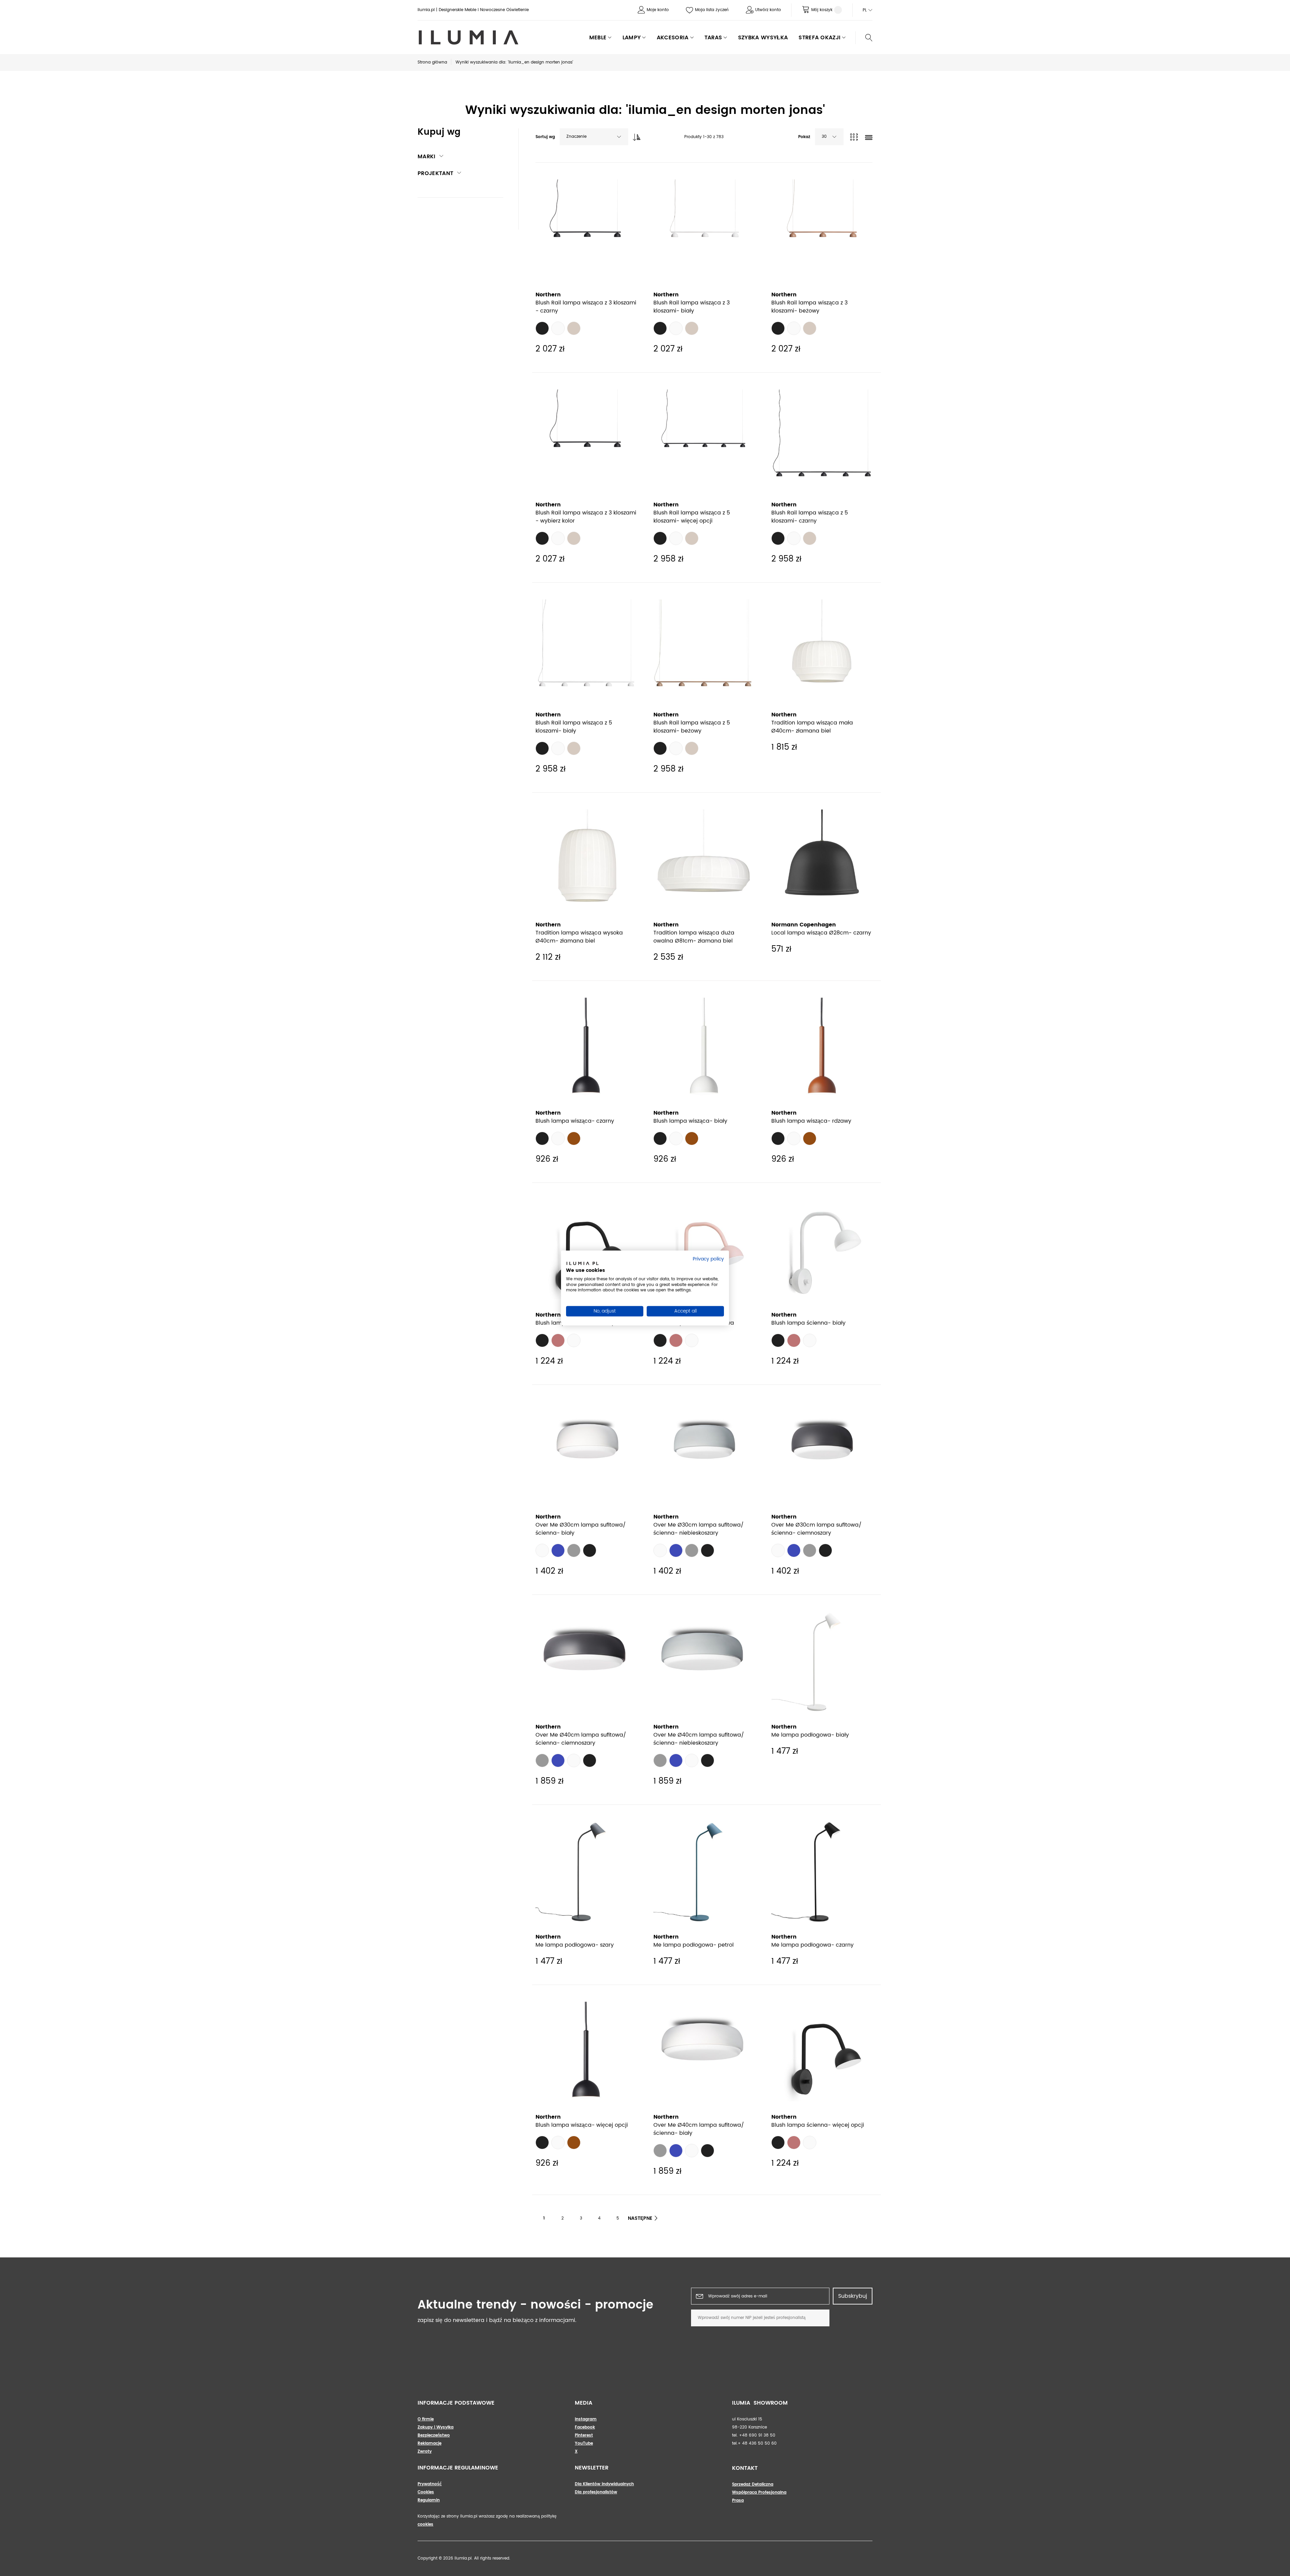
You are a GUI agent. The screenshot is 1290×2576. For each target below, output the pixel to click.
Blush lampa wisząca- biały (690, 1121)
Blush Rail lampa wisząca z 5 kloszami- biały (574, 727)
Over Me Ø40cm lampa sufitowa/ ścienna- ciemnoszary (581, 1739)
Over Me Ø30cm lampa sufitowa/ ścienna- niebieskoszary (699, 1529)
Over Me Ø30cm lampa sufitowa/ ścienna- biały (581, 1529)
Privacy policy (708, 1259)
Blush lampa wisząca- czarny (575, 1121)
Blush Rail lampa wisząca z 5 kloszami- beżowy (692, 727)
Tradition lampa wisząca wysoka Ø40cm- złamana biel (579, 937)
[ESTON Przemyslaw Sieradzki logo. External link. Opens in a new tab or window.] (582, 1264)
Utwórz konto (768, 10)
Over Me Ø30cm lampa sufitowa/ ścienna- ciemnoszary (816, 1529)
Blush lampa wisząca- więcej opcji (582, 2125)
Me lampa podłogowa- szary (575, 1945)
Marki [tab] (427, 157)
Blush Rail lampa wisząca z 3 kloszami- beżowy (809, 307)
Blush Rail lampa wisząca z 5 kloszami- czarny (810, 517)
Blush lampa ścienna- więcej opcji (818, 2125)
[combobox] (594, 137)
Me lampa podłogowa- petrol (694, 1945)
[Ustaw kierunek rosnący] (635, 135)
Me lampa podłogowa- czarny (812, 1945)
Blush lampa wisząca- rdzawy (811, 1121)
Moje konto (658, 10)
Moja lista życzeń (712, 10)
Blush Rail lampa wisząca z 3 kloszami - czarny (586, 307)
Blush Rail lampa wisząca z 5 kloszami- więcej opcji (692, 517)
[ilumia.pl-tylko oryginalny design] (468, 37)
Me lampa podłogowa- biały (810, 1735)
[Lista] (869, 138)
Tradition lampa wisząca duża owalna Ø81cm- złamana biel (694, 937)
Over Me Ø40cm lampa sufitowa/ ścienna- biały (699, 2129)
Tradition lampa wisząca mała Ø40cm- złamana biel (812, 727)
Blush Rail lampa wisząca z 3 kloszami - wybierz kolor (586, 517)
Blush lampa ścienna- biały (808, 1323)
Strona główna (432, 62)
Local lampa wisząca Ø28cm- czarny (821, 933)
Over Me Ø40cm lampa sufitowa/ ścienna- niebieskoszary (699, 1739)
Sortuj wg (545, 137)
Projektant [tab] (435, 173)
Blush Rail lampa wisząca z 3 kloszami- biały (692, 307)
